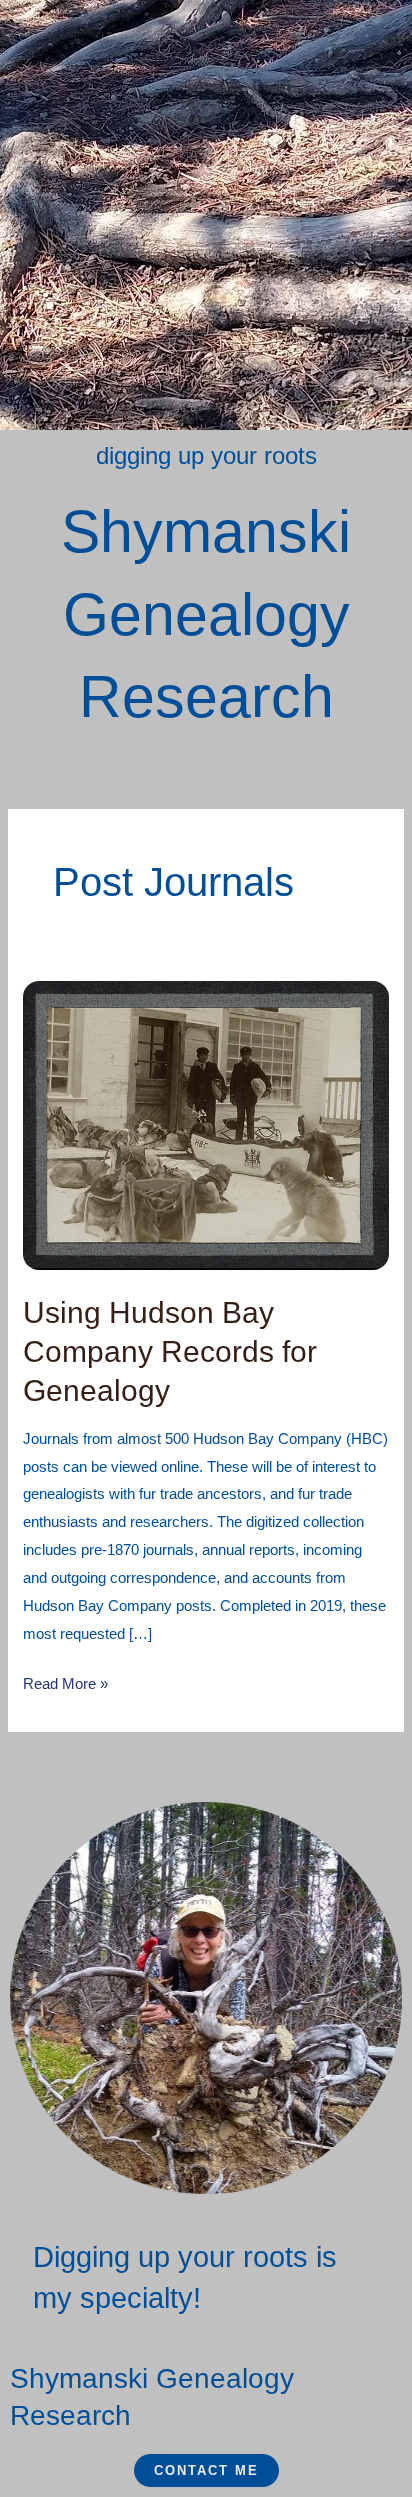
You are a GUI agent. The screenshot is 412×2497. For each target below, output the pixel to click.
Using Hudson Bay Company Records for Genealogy (170, 1351)
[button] (206, 28)
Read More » (65, 1681)
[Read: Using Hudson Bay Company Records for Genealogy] (206, 1124)
